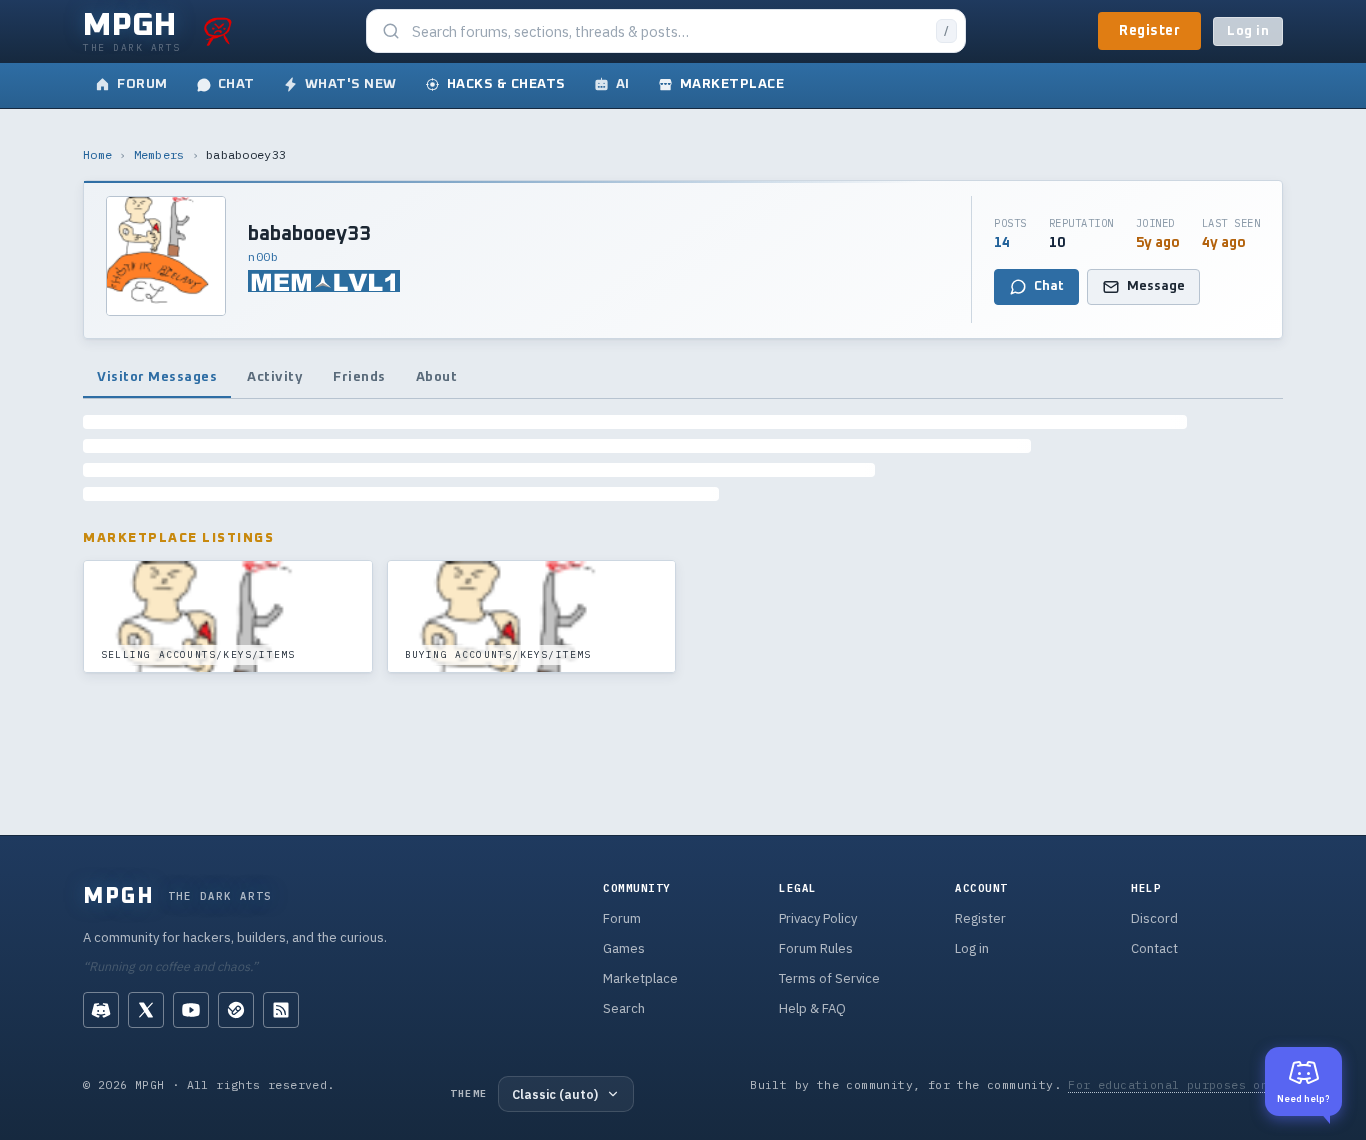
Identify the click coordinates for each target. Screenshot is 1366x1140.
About (437, 377)
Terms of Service (829, 978)
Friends (359, 377)
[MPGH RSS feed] (281, 1010)
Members (159, 154)
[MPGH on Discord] (101, 1010)
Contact (1154, 948)
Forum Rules (816, 948)
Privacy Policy (818, 918)
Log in (1248, 31)
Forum (622, 918)
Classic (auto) (555, 1094)
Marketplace (640, 978)
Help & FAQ (812, 1008)
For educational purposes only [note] (1175, 1084)
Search (624, 1008)
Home (97, 154)
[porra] (218, 31)
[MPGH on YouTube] (191, 1010)
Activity (275, 377)
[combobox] (668, 31)
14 (1002, 243)
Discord (1154, 918)
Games (624, 948)
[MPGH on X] (146, 1010)
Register (1149, 31)
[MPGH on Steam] (236, 1010)
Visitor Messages (157, 377)
